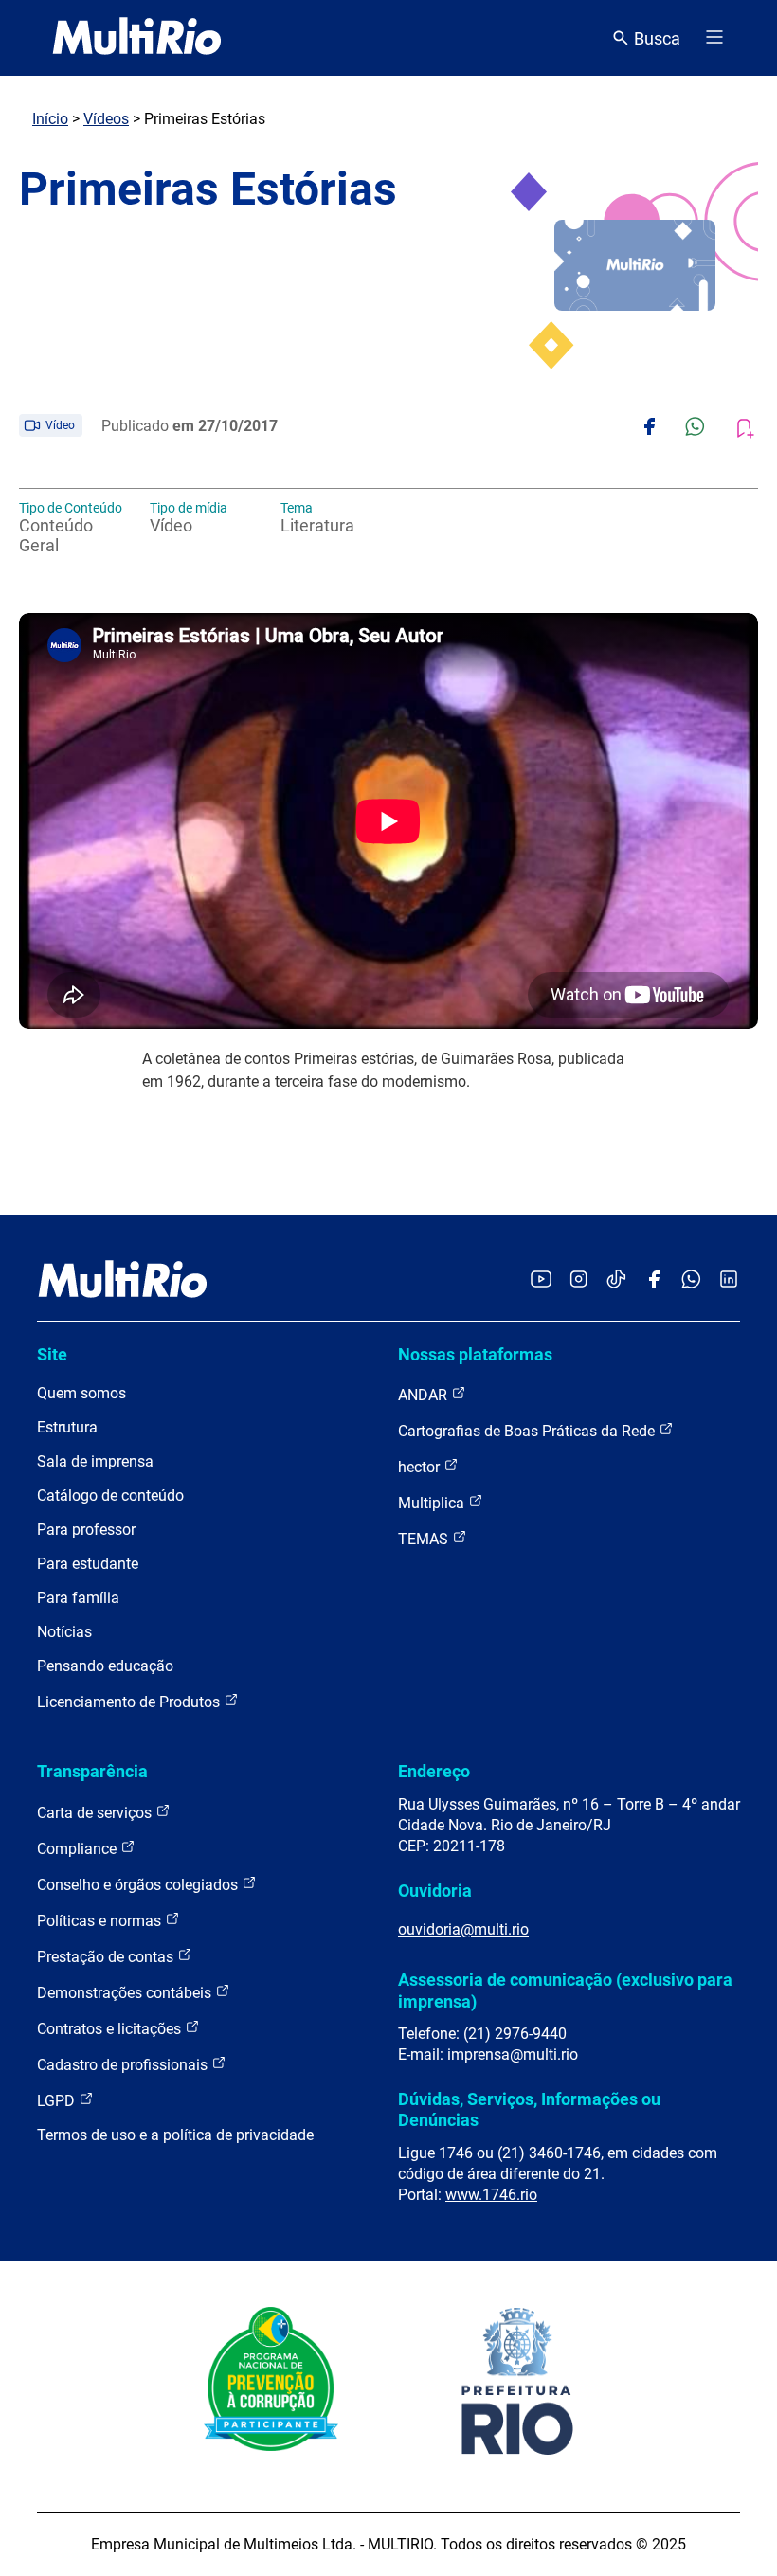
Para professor (86, 1530)
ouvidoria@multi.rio (463, 1929)
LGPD (58, 2101)
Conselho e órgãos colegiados (139, 1885)
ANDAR (425, 1395)
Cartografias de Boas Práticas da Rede (528, 1431)
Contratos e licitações (111, 2029)
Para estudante (88, 1564)
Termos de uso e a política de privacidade (175, 2135)
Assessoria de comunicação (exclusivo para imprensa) (565, 1990)
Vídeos (106, 119)
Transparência (92, 1771)
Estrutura (67, 1427)
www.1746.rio (491, 2195)
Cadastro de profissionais (124, 2065)
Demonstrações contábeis (126, 1993)
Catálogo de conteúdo (110, 1495)
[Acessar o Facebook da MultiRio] (654, 1280)
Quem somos (81, 1393)
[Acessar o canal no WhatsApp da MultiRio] (691, 1280)
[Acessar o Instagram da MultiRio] (578, 1280)
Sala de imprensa (95, 1461)
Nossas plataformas (475, 1354)
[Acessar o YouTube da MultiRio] (541, 1280)
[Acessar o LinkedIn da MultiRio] (729, 1280)
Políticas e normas (101, 1921)
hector (421, 1467)
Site (52, 1354)
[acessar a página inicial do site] (137, 38)
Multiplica (433, 1503)
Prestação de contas (107, 1957)
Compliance (79, 1849)
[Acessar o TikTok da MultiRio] (616, 1280)
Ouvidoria (435, 1891)
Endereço (434, 1771)
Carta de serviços (96, 1813)
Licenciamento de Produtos (130, 1702)
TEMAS (425, 1539)
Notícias (64, 1632)
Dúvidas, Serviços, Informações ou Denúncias (529, 2109)
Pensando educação (105, 1666)
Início (50, 119)
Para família (78, 1598)
